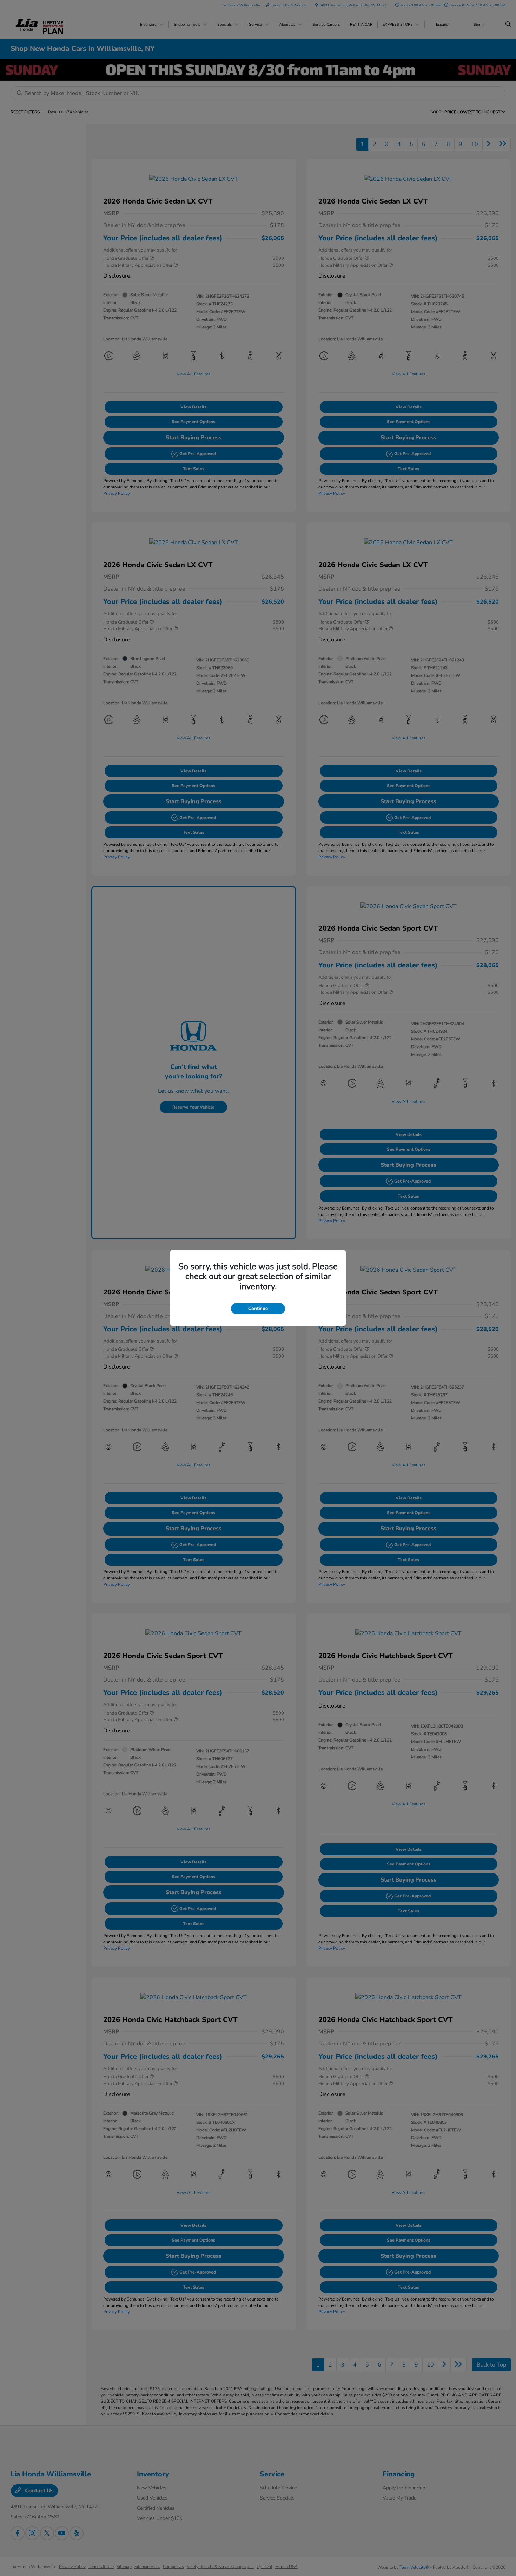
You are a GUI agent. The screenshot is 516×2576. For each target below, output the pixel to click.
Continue (258, 1309)
